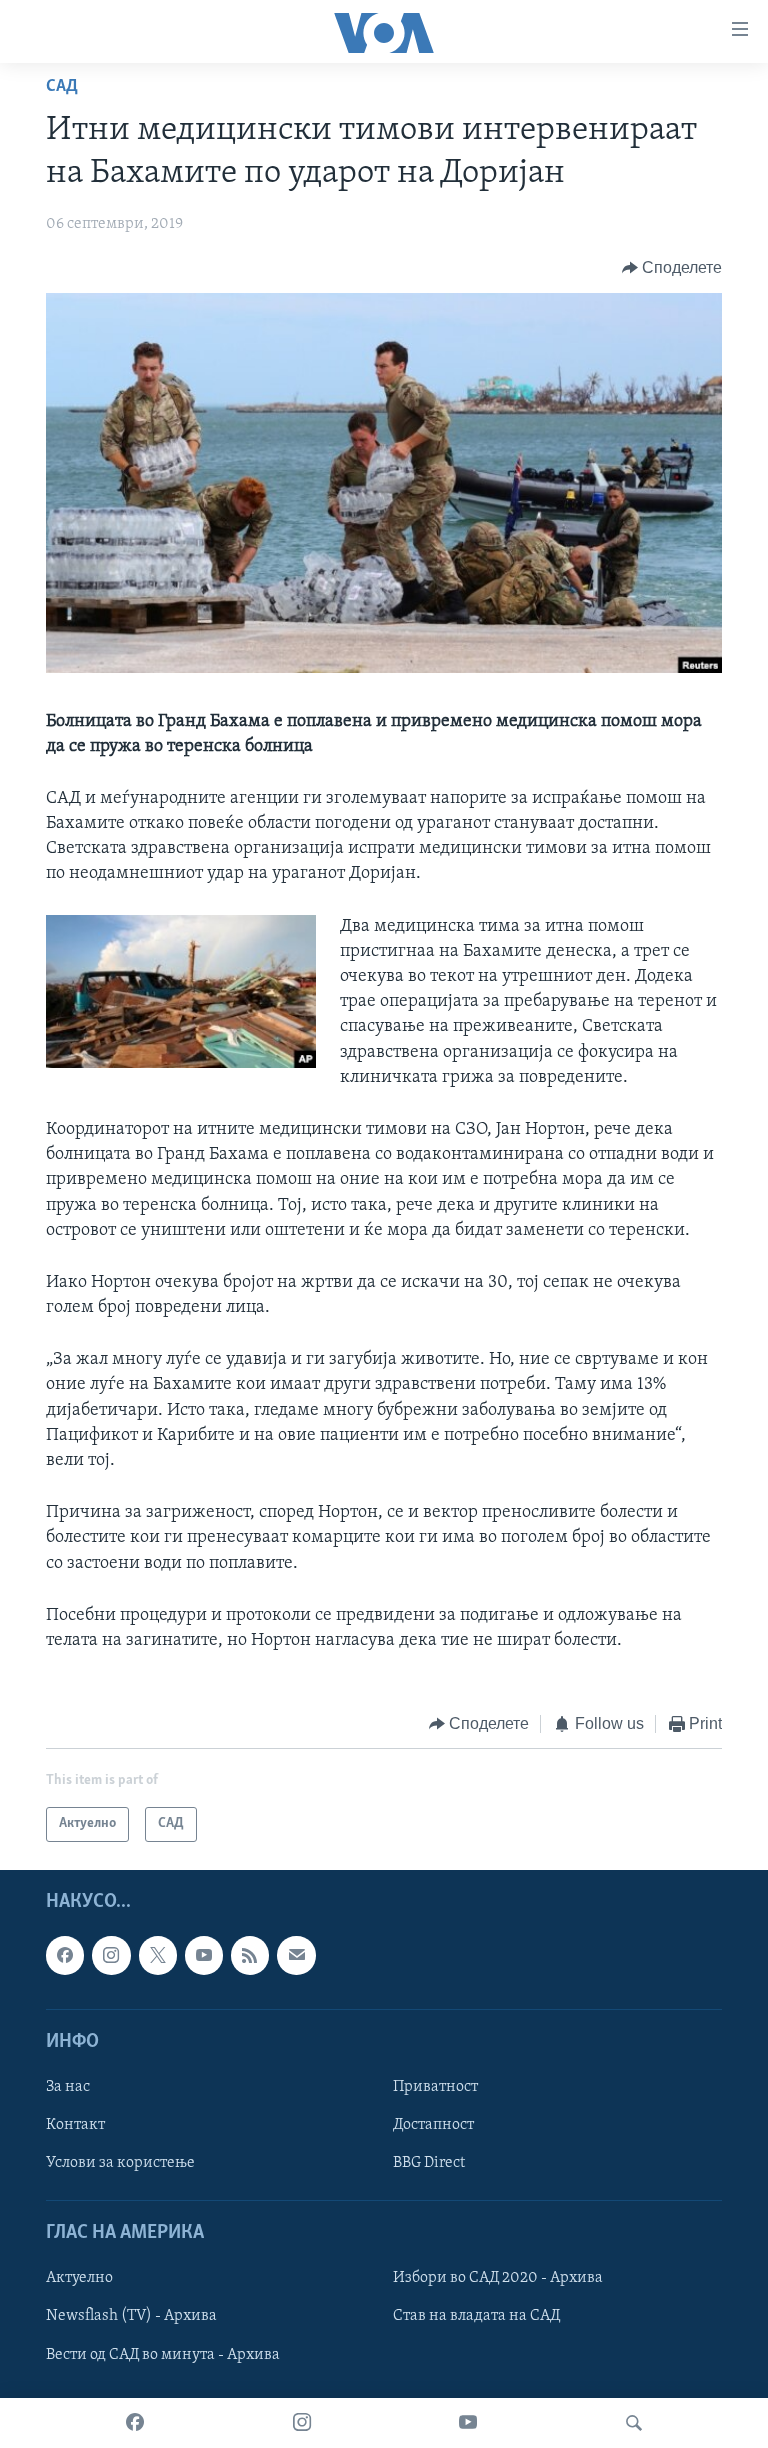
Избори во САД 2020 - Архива (498, 2278)
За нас (68, 2087)
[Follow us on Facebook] (65, 1955)
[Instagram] (302, 2423)
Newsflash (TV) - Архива (131, 2316)
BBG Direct (429, 2163)
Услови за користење (120, 2163)
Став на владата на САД (476, 2316)
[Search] (634, 2423)
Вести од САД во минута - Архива (163, 2354)
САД (62, 87)
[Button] (672, 268)
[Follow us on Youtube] (204, 1955)
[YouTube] (468, 2423)
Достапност (433, 2125)
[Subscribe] (296, 1955)
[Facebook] (135, 2423)
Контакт (75, 2125)
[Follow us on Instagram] (111, 1955)
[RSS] (250, 1955)
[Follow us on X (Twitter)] (158, 1955)
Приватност (435, 2087)
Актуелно (79, 2278)
